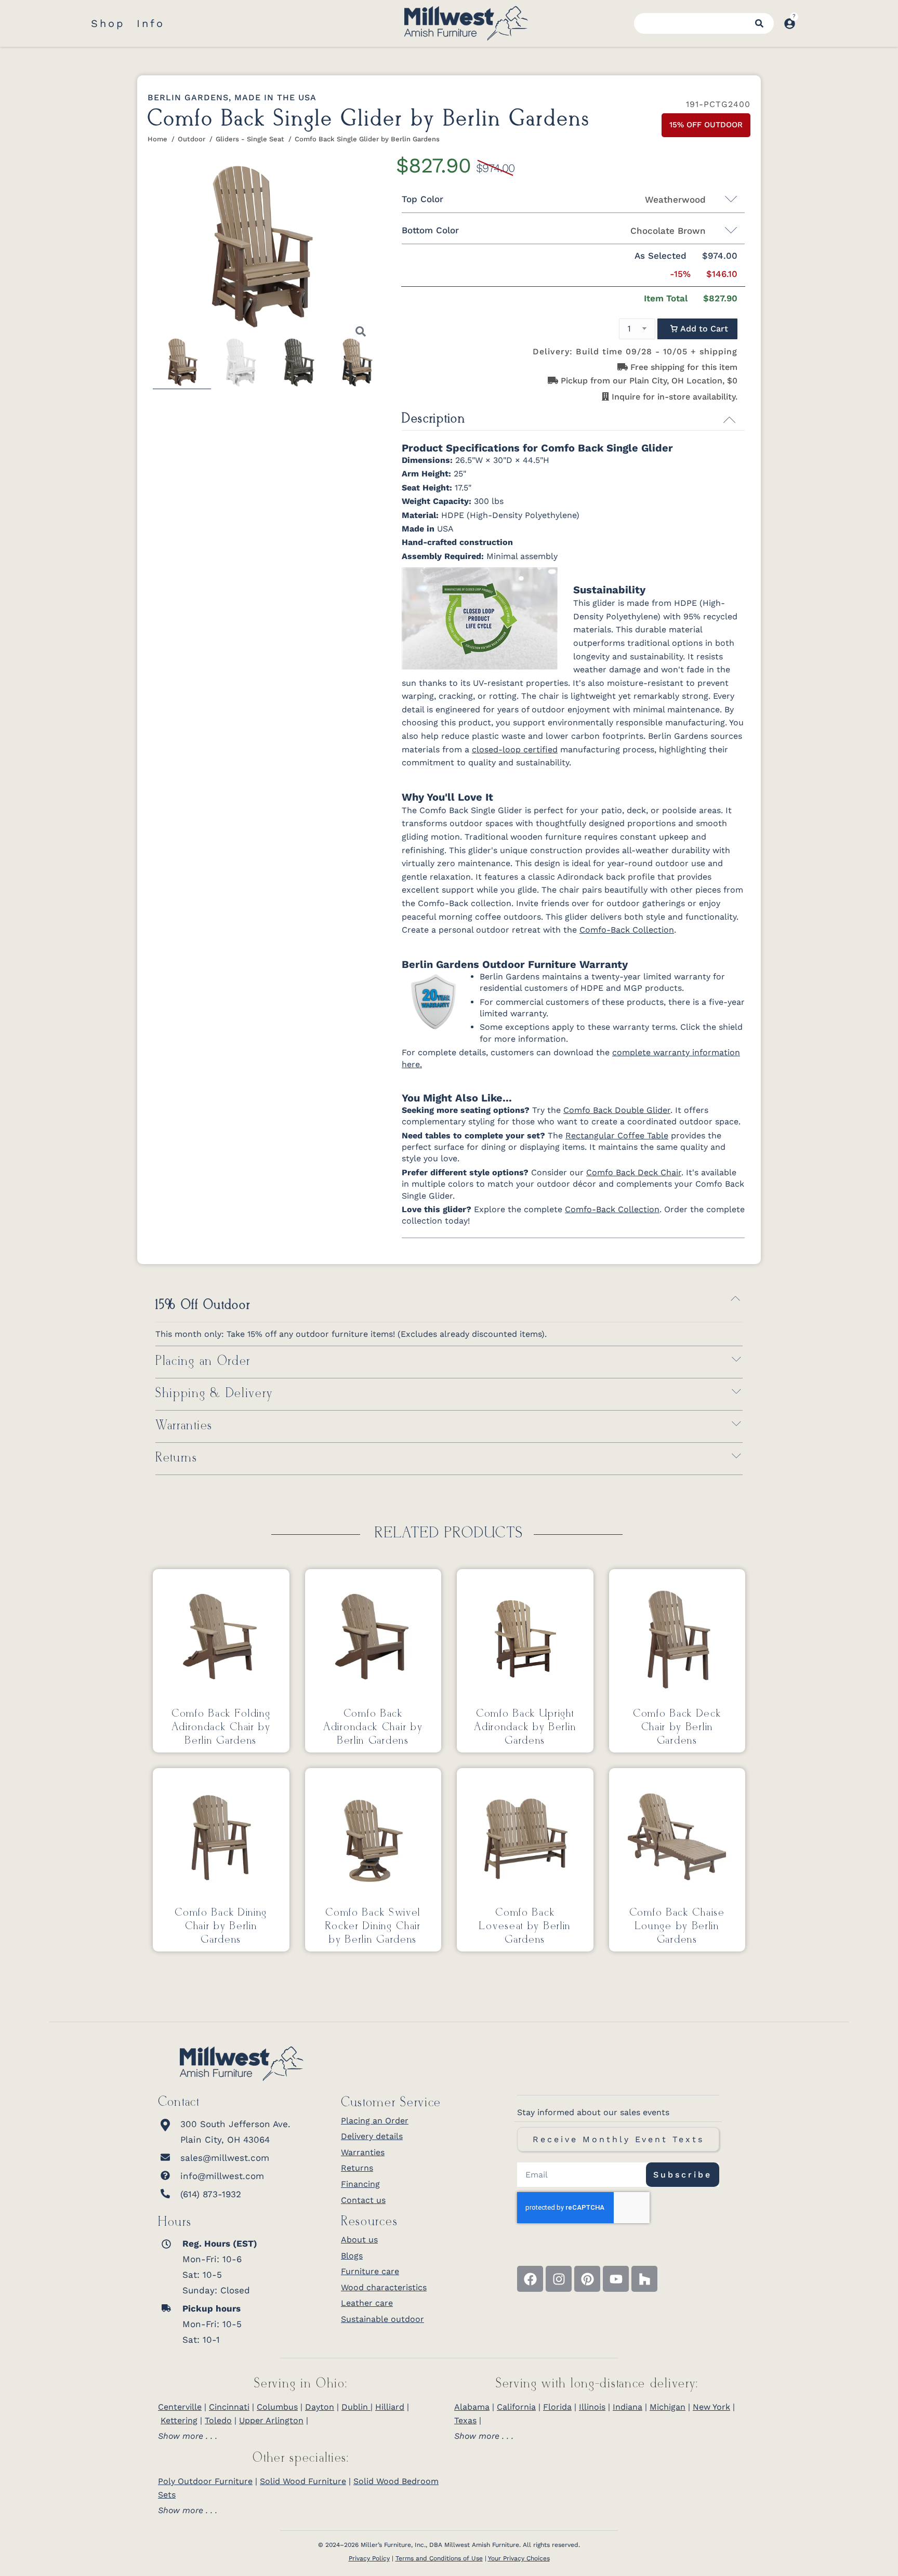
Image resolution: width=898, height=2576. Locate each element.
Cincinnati (229, 2407)
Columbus (277, 2407)
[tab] (301, 2436)
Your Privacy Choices (519, 2558)
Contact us (363, 2200)
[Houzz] (644, 2279)
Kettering (179, 2420)
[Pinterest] (587, 2279)
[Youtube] (616, 2279)
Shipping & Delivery (214, 1394)
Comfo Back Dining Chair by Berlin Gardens (221, 1926)
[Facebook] (530, 2279)
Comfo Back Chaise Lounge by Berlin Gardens (677, 1926)
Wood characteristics (384, 2287)
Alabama (472, 2407)
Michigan (668, 2407)
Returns (176, 1458)
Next (383, 257)
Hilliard (390, 2407)
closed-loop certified (515, 749)
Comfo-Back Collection (627, 930)
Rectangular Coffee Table (617, 1136)
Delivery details (372, 2136)
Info (151, 23)
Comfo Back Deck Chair (634, 1172)
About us (359, 2240)
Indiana (628, 2407)
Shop (108, 23)
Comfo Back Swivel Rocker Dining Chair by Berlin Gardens (373, 1926)
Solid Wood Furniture (303, 2481)
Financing (360, 2184)
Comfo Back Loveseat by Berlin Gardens (525, 1926)
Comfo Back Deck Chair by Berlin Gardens (677, 1727)
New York (711, 2407)
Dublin (356, 2407)
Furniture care (370, 2271)
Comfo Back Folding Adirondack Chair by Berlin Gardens (221, 1727)
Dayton (320, 2407)
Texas (465, 2420)
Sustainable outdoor (382, 2319)
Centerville (180, 2407)
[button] (697, 329)
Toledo (218, 2420)
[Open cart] (807, 18)
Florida (557, 2407)
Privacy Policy (369, 2558)
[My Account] (790, 24)
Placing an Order (203, 1362)
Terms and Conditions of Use (439, 2558)
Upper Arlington (271, 2420)
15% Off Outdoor (203, 1305)
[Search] (759, 23)
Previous (137, 257)
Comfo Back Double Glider (617, 1110)
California (516, 2407)
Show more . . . (188, 2436)
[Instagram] (559, 2279)
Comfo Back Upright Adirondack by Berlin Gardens (525, 1727)
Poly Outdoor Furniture (205, 2481)
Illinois (592, 2407)
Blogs (352, 2256)
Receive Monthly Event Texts (618, 2139)
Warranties (184, 1426)
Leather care (367, 2303)
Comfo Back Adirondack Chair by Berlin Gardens (373, 1727)
